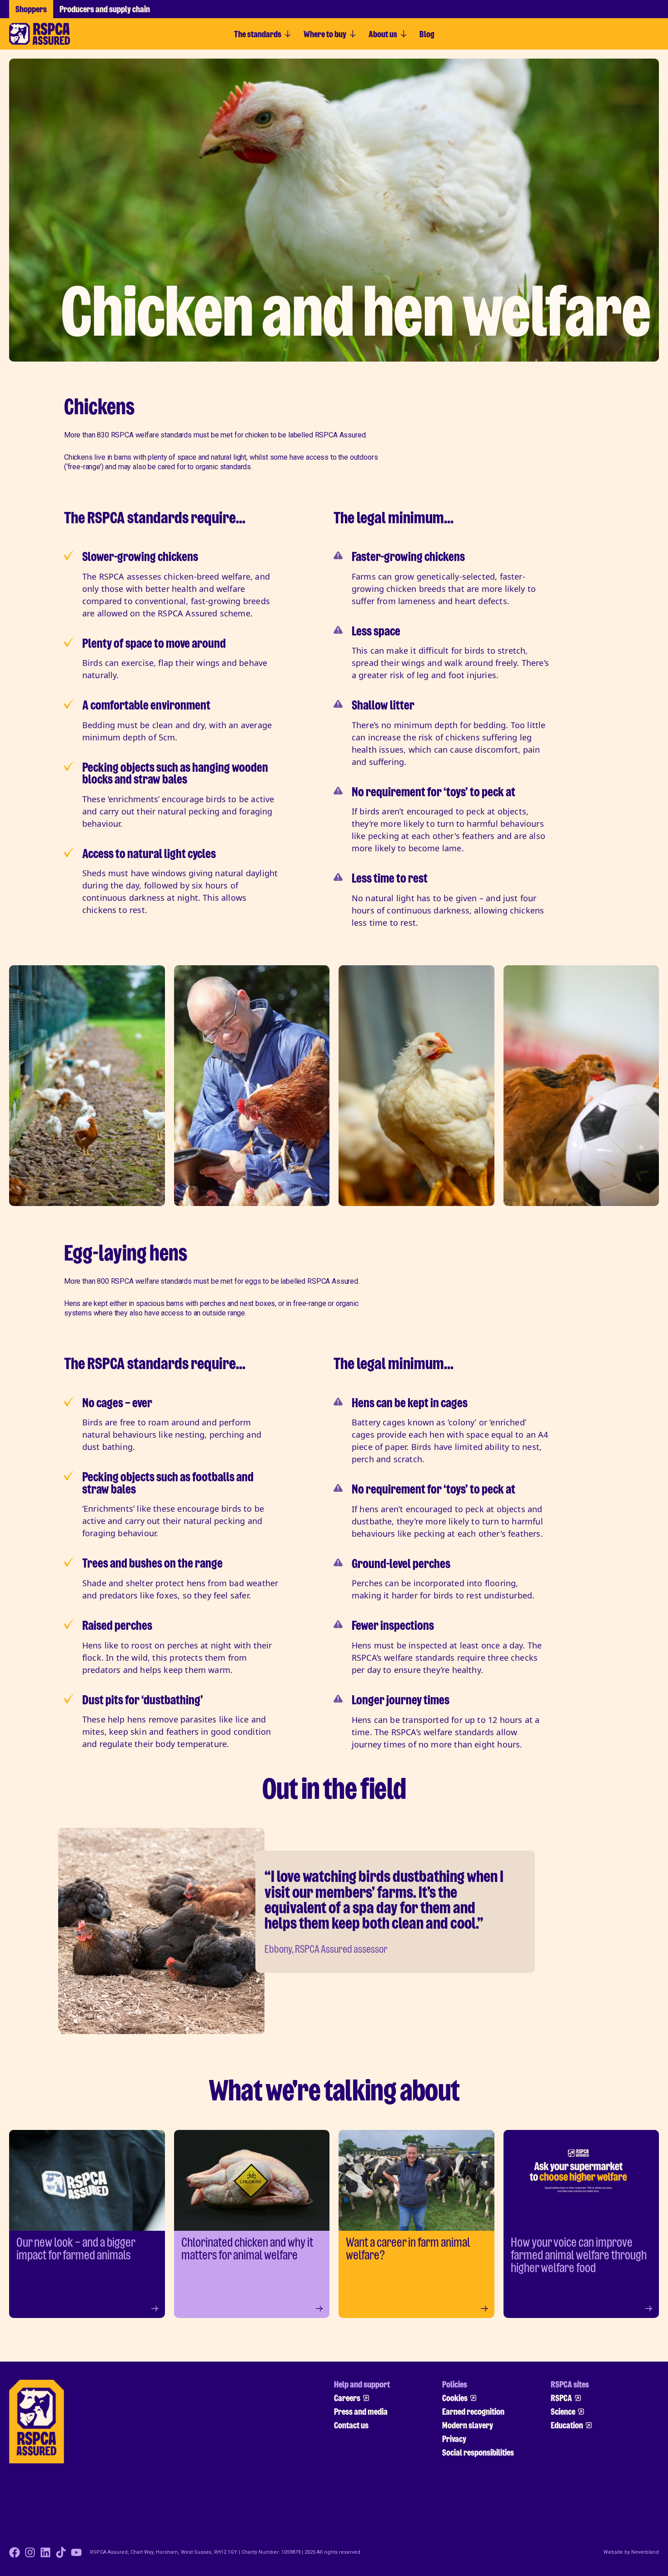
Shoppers (31, 9)
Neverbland (645, 2552)
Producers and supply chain (105, 9)
